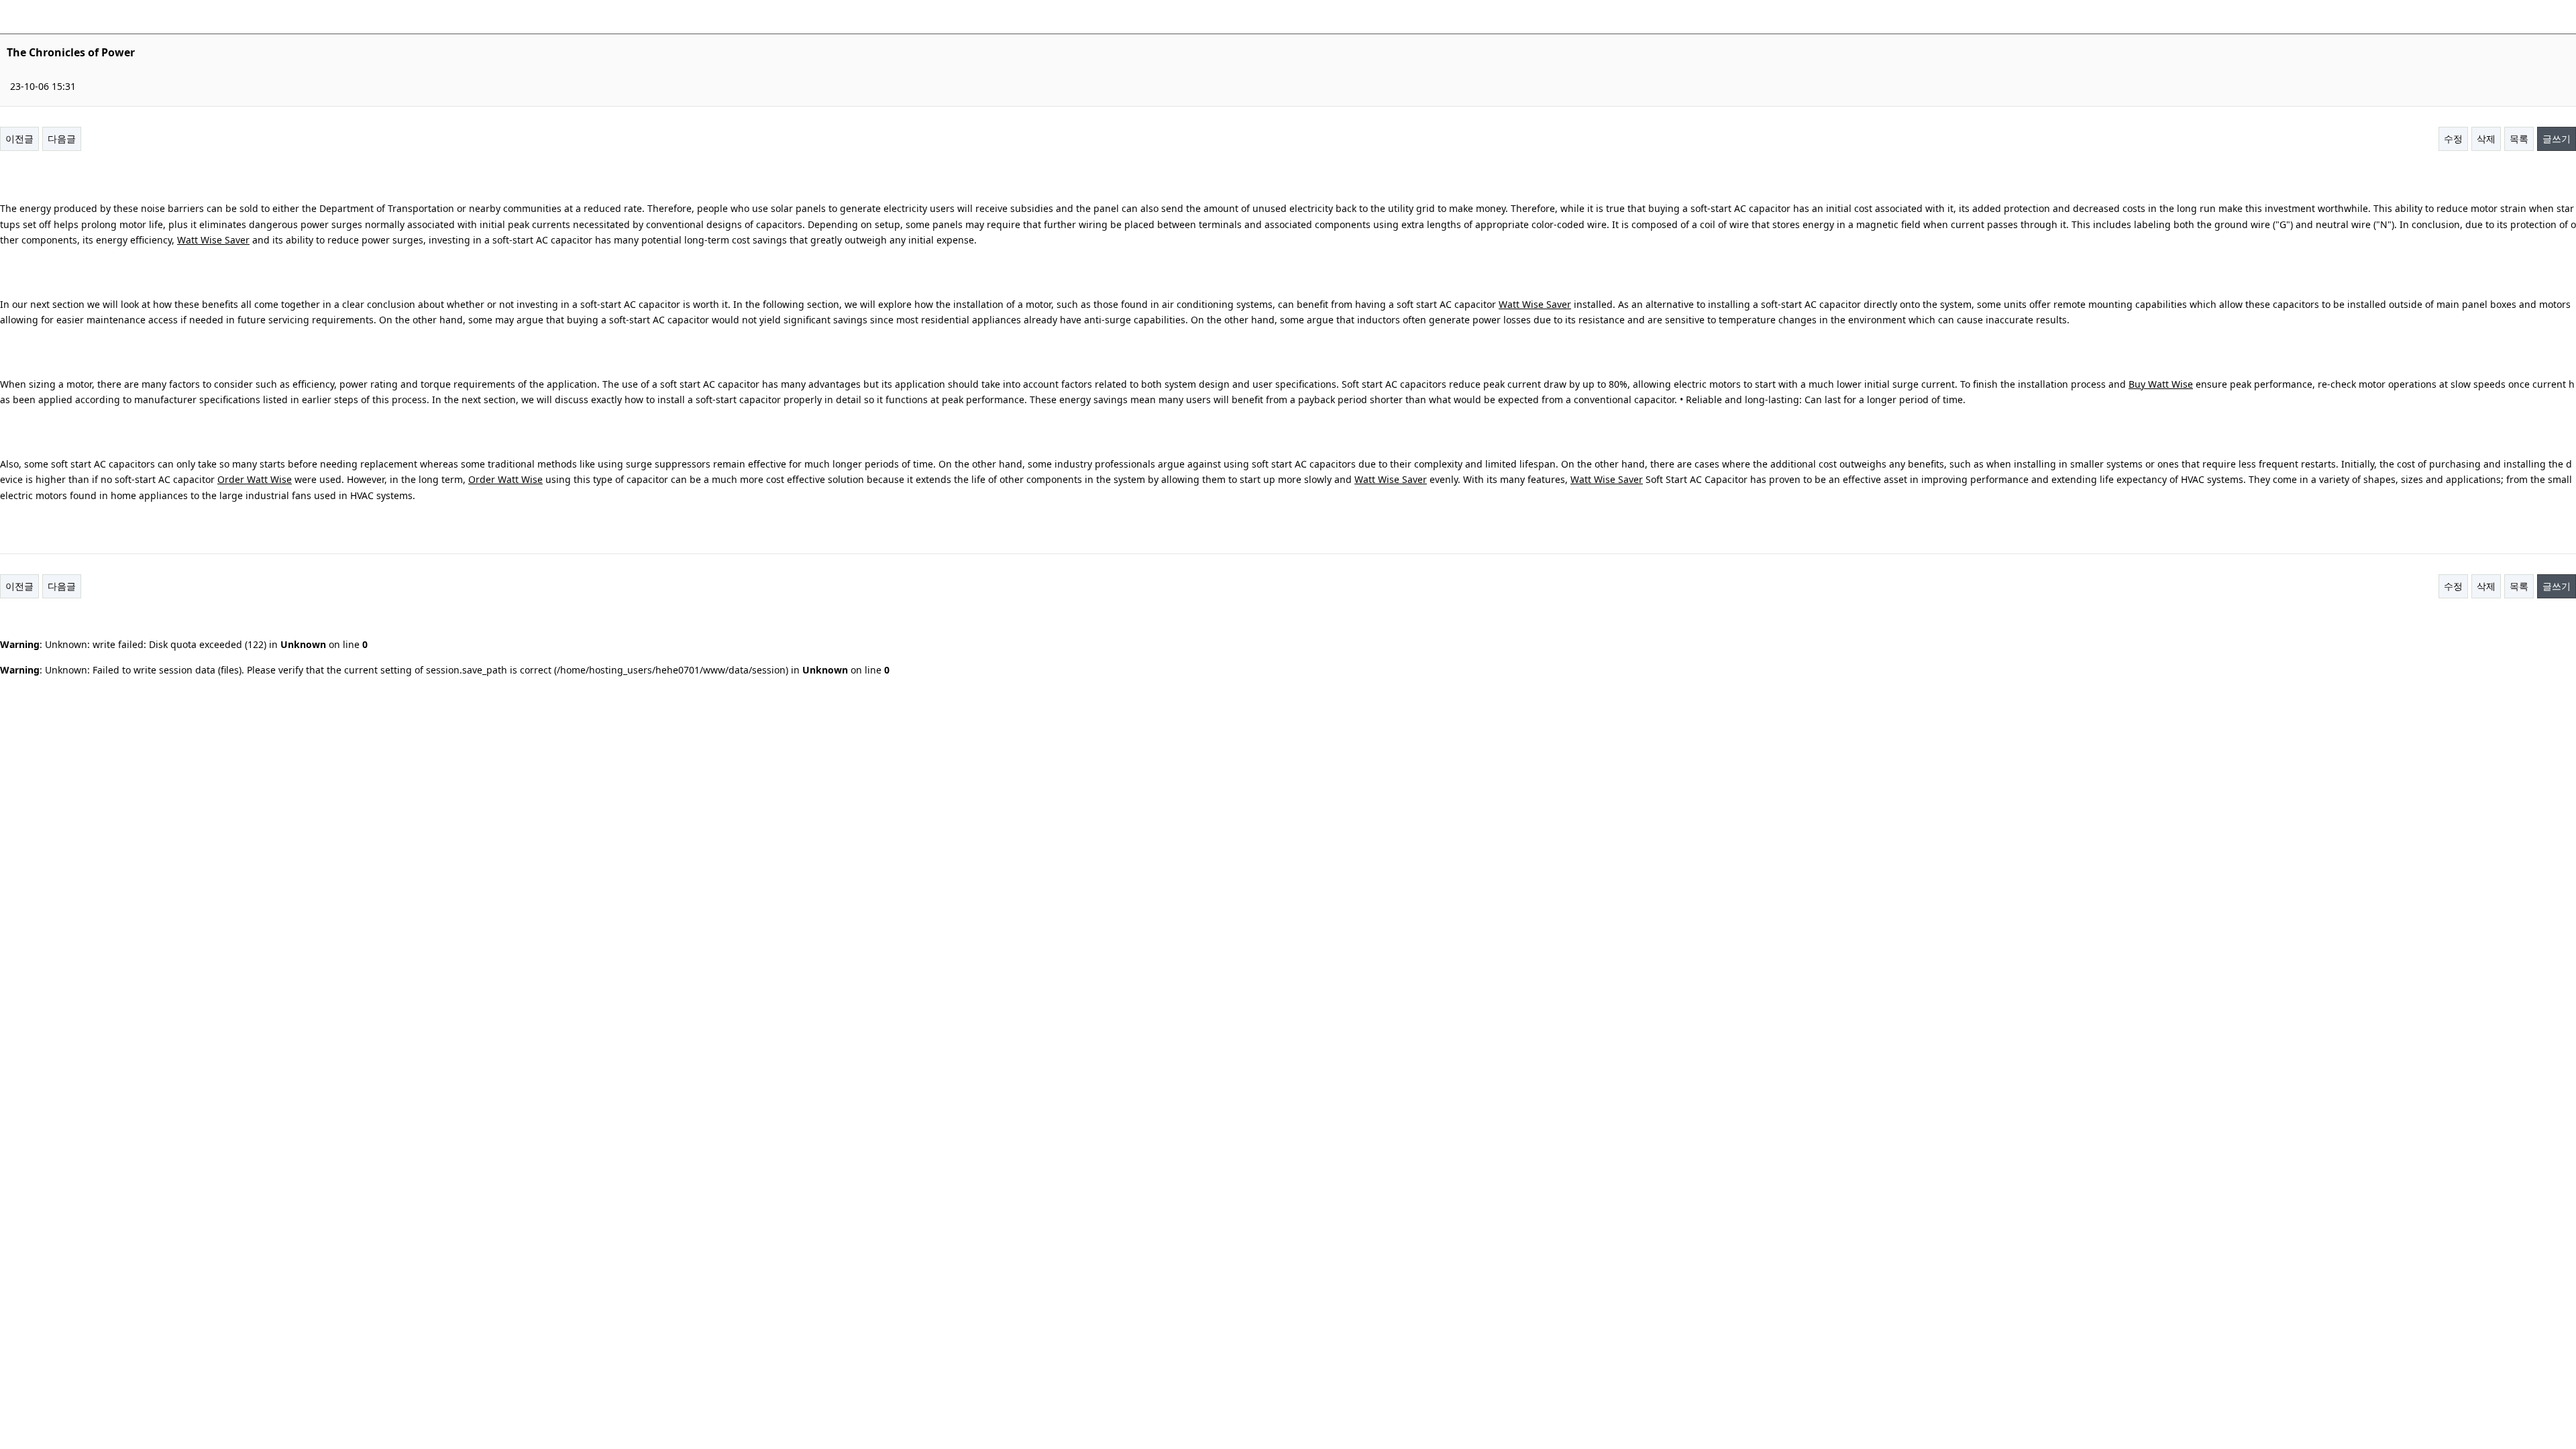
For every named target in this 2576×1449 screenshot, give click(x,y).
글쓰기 (2557, 139)
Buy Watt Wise (2161, 384)
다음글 (62, 139)
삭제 (2486, 139)
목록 (2519, 139)
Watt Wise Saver (213, 240)
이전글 (19, 139)
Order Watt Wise (255, 479)
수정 (2453, 139)
